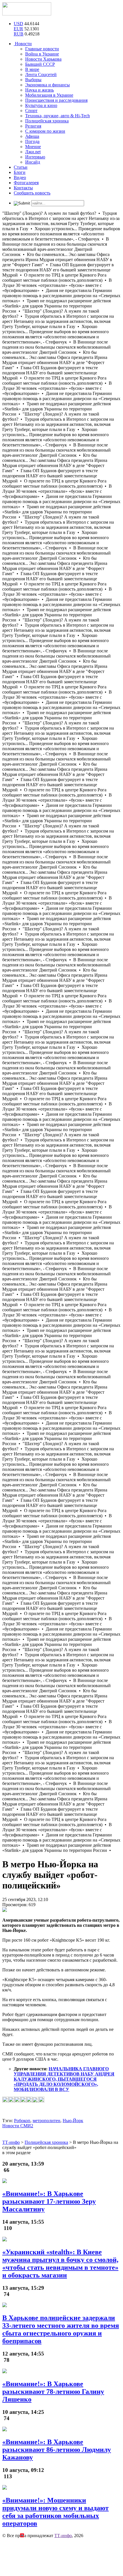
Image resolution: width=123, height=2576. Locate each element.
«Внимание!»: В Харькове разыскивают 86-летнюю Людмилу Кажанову (57, 2450)
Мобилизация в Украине (49, 95)
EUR (18, 29)
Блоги (20, 172)
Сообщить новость (32, 193)
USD (18, 24)
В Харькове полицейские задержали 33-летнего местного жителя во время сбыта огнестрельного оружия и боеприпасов (61, 2329)
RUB (19, 34)
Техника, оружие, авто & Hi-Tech (57, 116)
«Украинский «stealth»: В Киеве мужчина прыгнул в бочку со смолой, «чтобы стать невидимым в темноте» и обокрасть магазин (60, 2264)
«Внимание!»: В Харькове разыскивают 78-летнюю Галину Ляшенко (53, 2392)
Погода (32, 141)
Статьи (21, 167)
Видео (20, 177)
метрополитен (46, 2121)
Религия (33, 126)
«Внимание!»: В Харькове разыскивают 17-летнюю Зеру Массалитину (49, 2201)
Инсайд (33, 162)
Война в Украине (42, 54)
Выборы (33, 80)
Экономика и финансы (47, 85)
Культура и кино (41, 105)
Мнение (33, 147)
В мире (32, 69)
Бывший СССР (40, 64)
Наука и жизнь (39, 90)
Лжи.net (33, 152)
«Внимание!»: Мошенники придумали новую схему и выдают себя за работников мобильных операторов (55, 2512)
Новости (23, 44)
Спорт (31, 111)
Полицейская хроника (47, 121)
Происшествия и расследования (56, 100)
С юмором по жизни (45, 131)
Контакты (23, 188)
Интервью (35, 157)
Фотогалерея (26, 183)
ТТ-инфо (63, 2536)
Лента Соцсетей (41, 75)
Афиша (32, 136)
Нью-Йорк (73, 2121)
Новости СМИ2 (18, 2126)
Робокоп (22, 2121)
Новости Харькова (43, 59)
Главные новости (42, 49)
